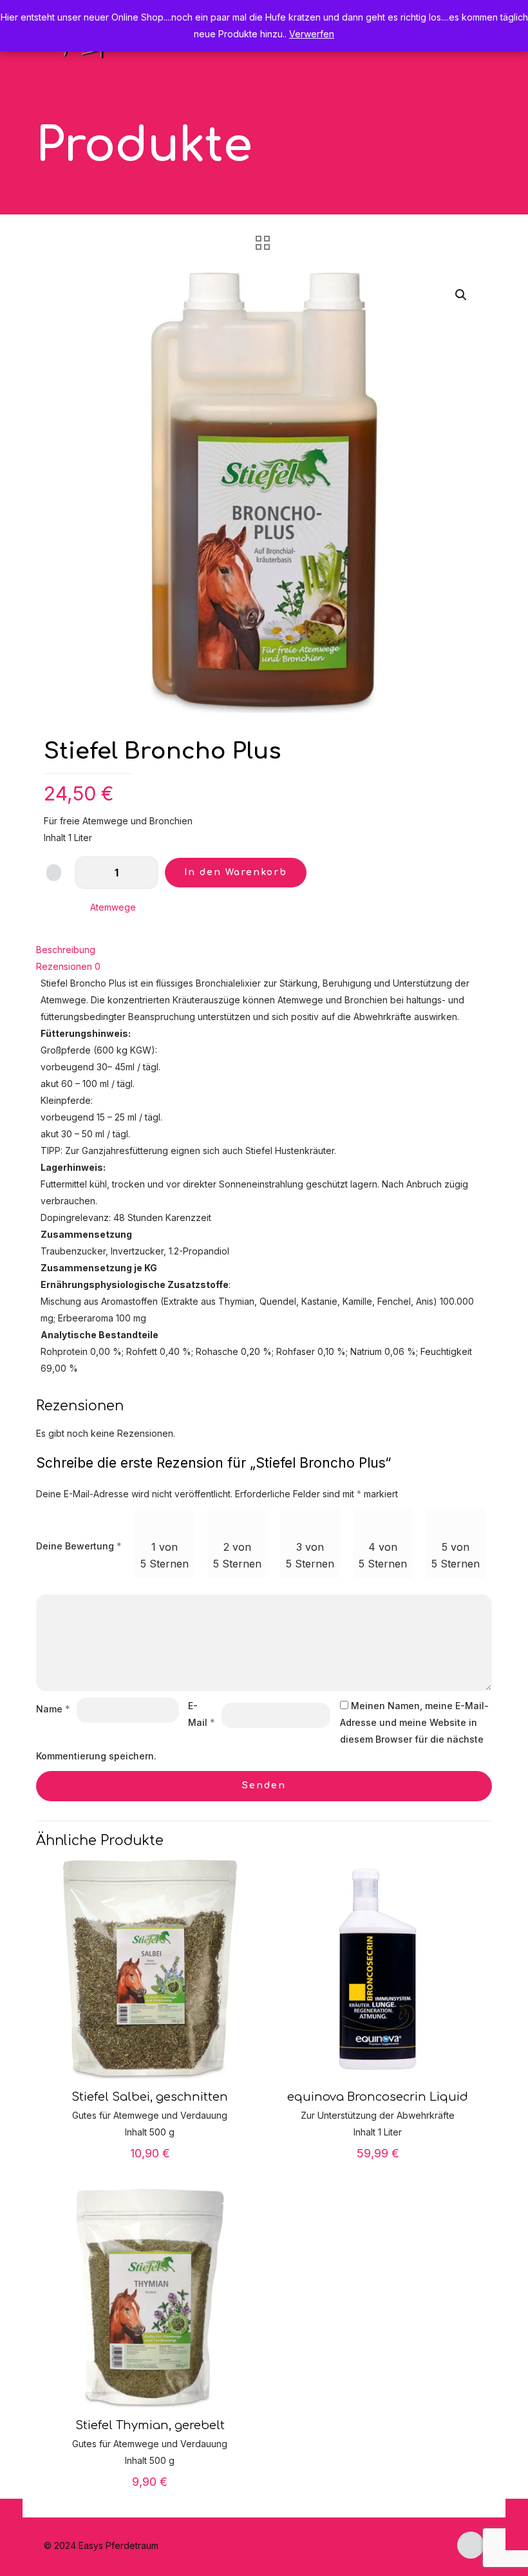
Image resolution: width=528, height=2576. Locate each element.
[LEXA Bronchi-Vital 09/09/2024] (11, 2524)
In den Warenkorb (236, 872)
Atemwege (113, 907)
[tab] (264, 950)
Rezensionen (68, 966)
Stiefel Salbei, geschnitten (150, 2097)
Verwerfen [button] (312, 34)
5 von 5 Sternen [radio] (456, 1555)
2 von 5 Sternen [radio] (237, 1555)
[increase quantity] (144, 873)
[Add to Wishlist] (54, 873)
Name (53, 1709)
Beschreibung (66, 950)
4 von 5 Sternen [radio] (383, 1555)
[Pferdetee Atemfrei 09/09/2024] (517, 2524)
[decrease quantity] (89, 873)
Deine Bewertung (79, 1546)
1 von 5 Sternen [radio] (165, 1555)
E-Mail (202, 1714)
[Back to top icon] (471, 2545)
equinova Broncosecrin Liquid (378, 2097)
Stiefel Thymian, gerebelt (150, 2425)
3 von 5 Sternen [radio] (310, 1555)
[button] (462, 295)
